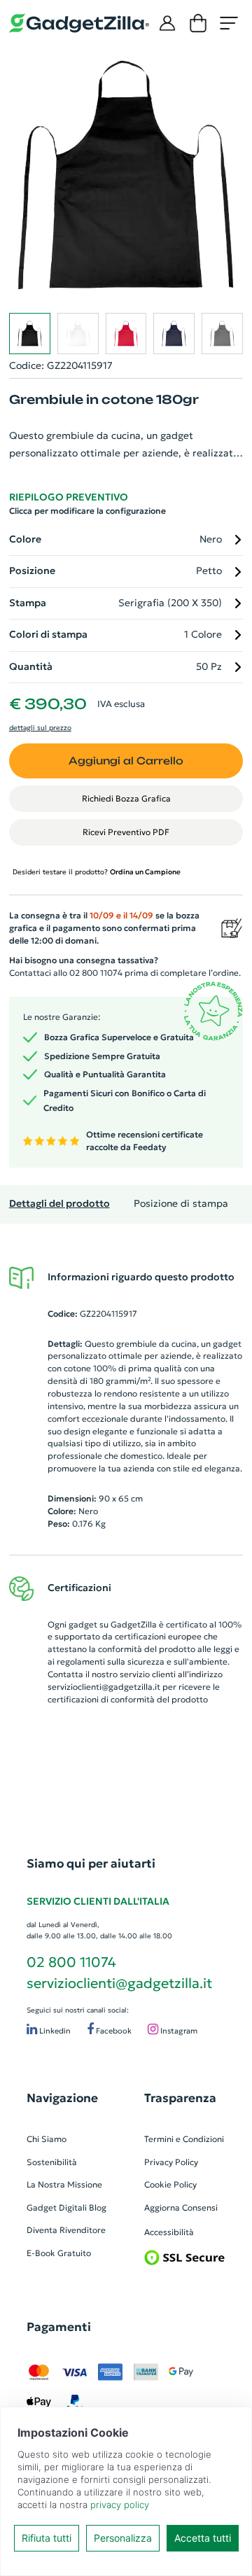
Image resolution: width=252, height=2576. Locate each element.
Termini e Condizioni (184, 2139)
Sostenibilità (52, 2162)
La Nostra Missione (64, 2184)
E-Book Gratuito (59, 2253)
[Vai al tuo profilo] (167, 23)
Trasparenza (180, 2098)
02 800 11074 (71, 1962)
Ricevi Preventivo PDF (126, 832)
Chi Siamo (47, 2139)
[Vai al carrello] (198, 23)
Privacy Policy (171, 2162)
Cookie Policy (170, 2184)
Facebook (113, 2031)
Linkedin (54, 2031)
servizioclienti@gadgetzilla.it (104, 1687)
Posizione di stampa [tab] (181, 1204)
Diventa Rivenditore (66, 2230)
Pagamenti (59, 2327)
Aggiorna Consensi (181, 2207)
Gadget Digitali (57, 2207)
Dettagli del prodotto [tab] (59, 1204)
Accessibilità (169, 2232)
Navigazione (62, 2098)
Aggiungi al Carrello (126, 761)
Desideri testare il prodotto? (97, 872)
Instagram (178, 2031)
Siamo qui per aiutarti (91, 1863)
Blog (98, 2207)
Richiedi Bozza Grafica (126, 798)
